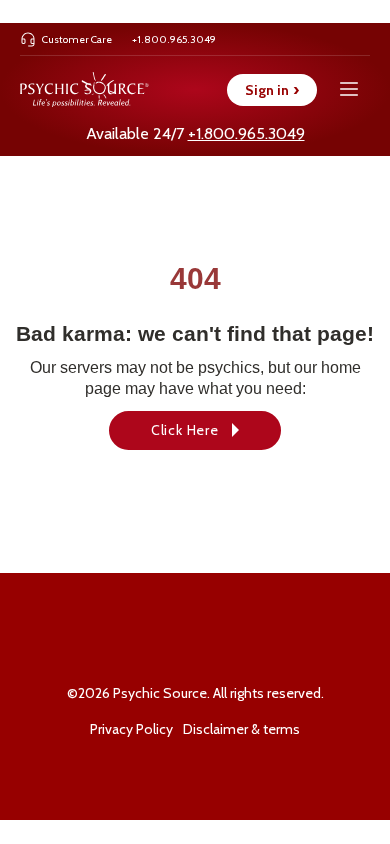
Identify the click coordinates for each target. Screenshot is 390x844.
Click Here (185, 430)
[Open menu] (348, 89)
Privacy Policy (131, 729)
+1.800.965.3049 (246, 133)
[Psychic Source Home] (84, 89)
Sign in (272, 90)
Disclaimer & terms (241, 729)
